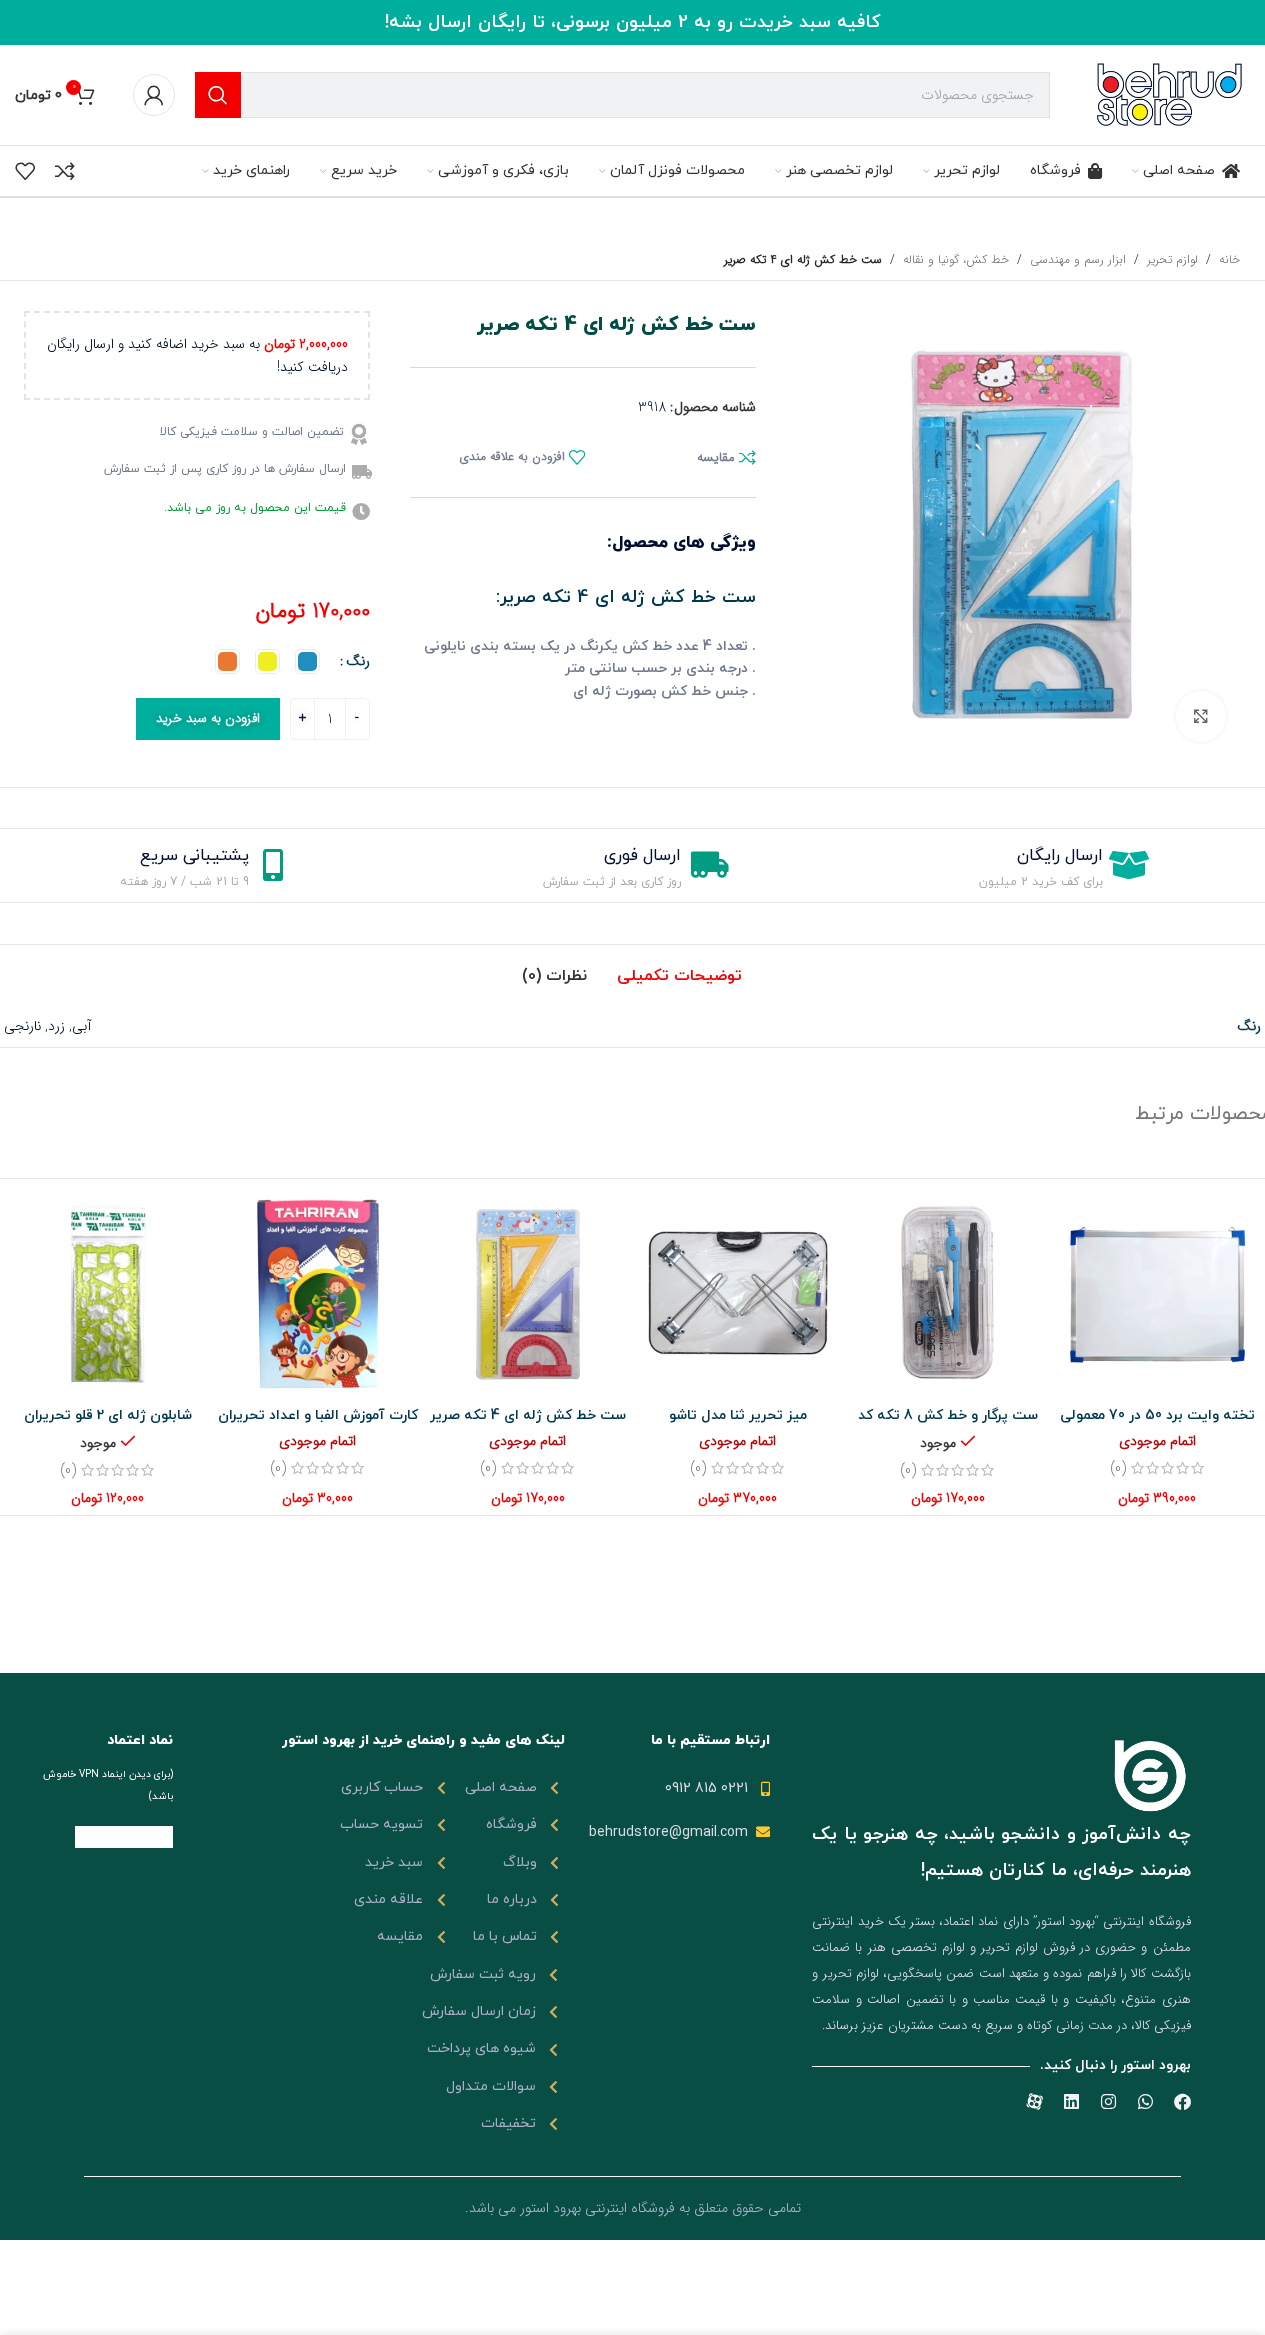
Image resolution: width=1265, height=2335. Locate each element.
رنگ (358, 661)
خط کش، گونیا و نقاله (956, 259)
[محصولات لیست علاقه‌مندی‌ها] (25, 171)
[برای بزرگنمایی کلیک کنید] (1201, 716)
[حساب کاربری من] (154, 95)
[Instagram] (1108, 2101)
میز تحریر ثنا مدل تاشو (738, 1415)
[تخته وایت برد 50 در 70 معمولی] (1158, 1293)
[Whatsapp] (1145, 2101)
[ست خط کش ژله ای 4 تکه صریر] (528, 1293)
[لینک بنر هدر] (632, 22)
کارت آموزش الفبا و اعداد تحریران (318, 1415)
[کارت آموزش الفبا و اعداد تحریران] (318, 1293)
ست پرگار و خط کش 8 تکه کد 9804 (948, 1425)
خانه (1229, 259)
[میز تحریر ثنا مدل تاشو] (738, 1293)
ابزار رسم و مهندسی (1078, 259)
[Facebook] (1182, 2101)
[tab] (679, 976)
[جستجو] (218, 95)
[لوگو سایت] (1170, 94)
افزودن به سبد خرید (208, 718)
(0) (1118, 1468)
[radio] (307, 661)
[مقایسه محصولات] (65, 171)
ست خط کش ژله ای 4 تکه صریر (528, 1415)
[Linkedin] (1071, 2101)
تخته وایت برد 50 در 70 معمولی (1157, 1415)
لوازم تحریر (1172, 259)
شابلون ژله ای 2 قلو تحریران (108, 1415)
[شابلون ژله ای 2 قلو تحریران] (108, 1293)
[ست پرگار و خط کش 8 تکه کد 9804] (948, 1293)
